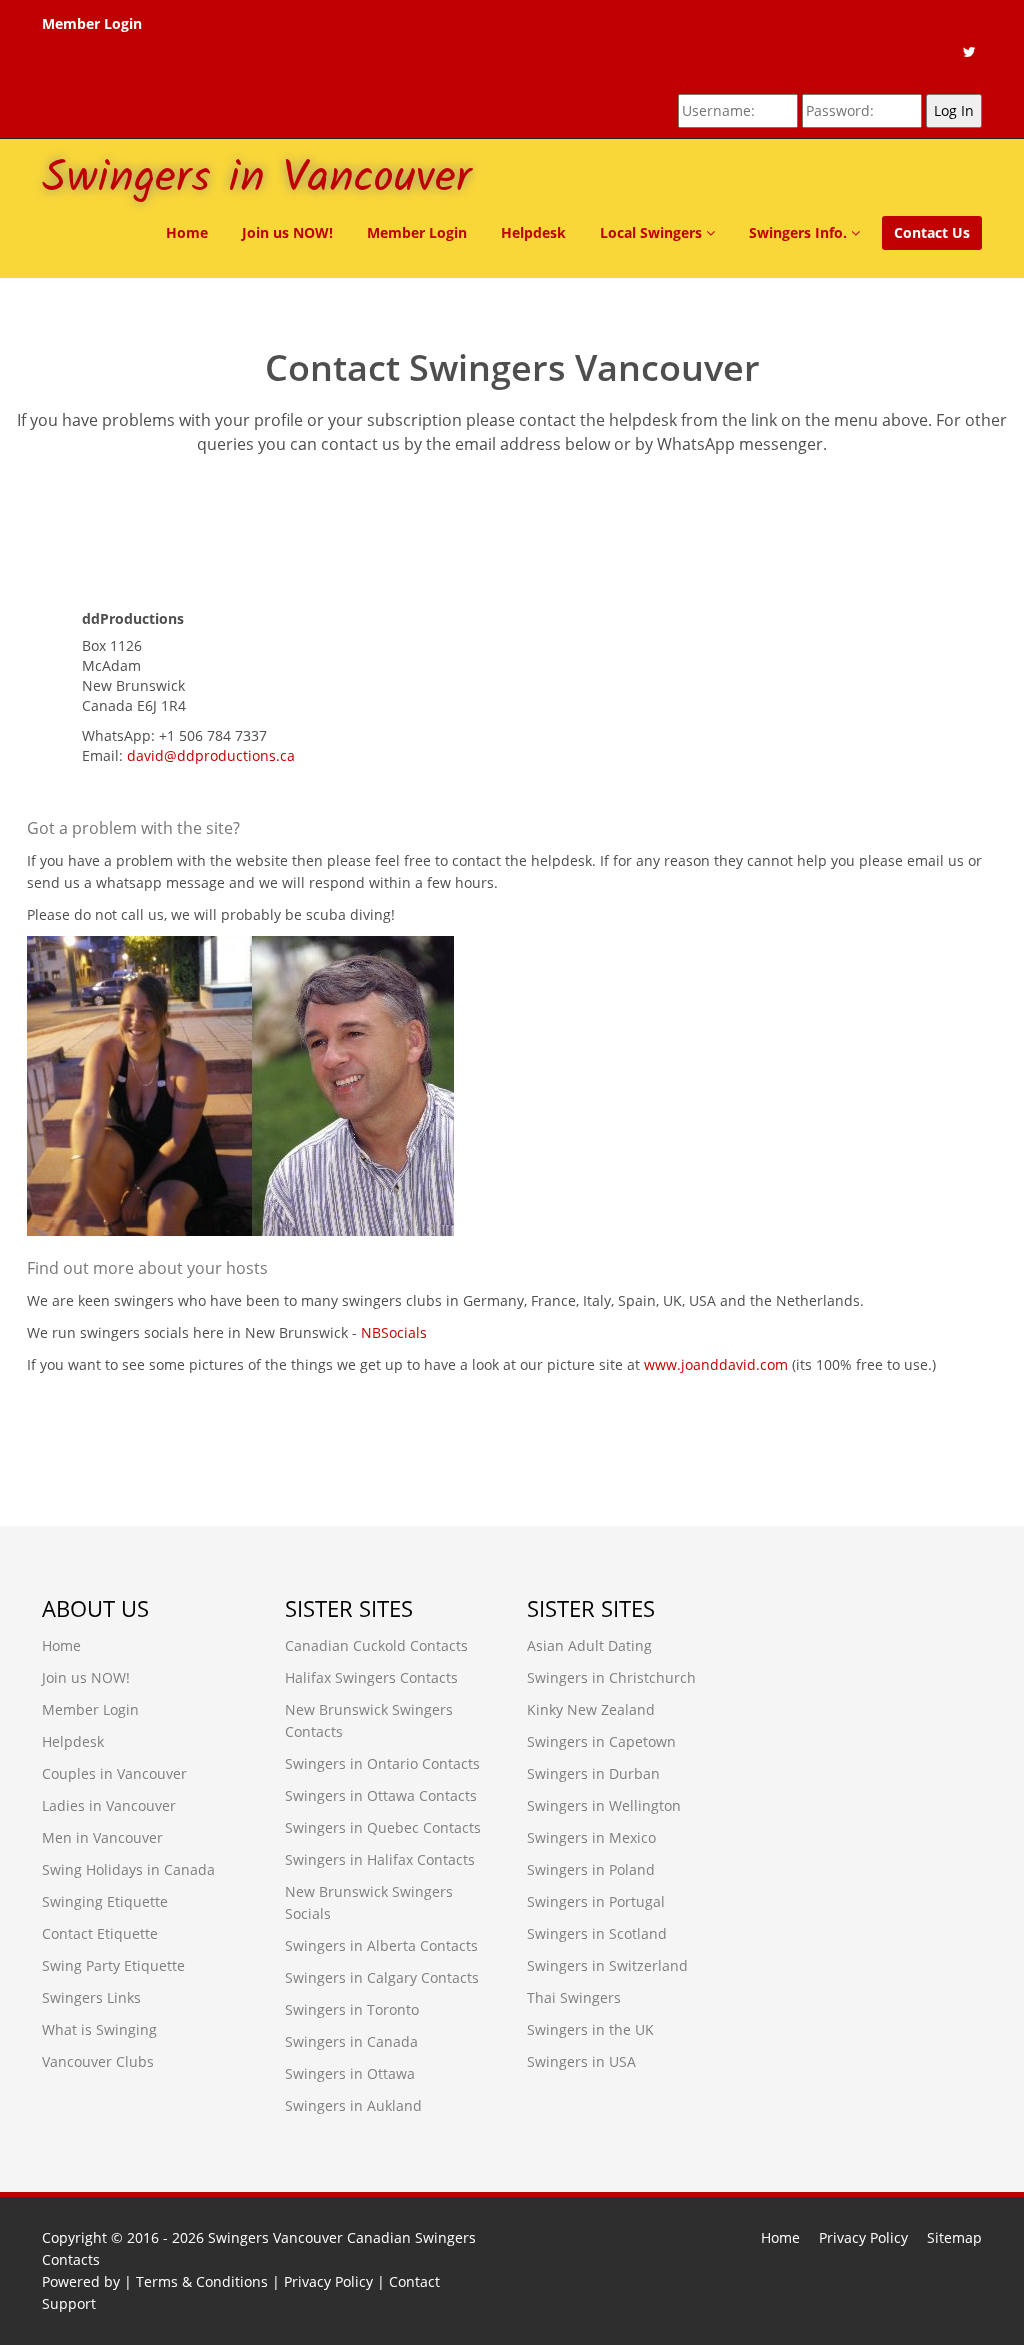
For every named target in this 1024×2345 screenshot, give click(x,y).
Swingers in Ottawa (350, 2073)
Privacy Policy (863, 2237)
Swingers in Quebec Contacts (383, 1827)
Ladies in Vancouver (109, 1805)
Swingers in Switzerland (607, 1965)
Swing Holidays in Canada (128, 1869)
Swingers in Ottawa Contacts (381, 1795)
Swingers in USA (581, 2061)
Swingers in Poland (591, 1869)
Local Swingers (653, 232)
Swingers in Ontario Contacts (382, 1763)
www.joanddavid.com (716, 1364)
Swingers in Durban (593, 1773)
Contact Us (932, 232)
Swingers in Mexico (591, 1837)
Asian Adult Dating (589, 1645)
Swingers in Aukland (353, 2105)
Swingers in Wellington (604, 1805)
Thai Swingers (574, 1997)
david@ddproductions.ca (211, 755)
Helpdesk (533, 232)
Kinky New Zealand (591, 1709)
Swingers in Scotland (597, 1933)
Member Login (92, 23)
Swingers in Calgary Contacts (382, 1977)
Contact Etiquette (100, 1933)
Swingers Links (91, 1997)
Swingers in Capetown (601, 1741)
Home (187, 232)
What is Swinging (99, 2029)
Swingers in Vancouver (256, 179)
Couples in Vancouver (114, 1773)
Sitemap (954, 2237)
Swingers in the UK (590, 2029)
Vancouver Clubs (98, 2061)
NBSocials (394, 1332)
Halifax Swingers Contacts (371, 1677)
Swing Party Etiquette (113, 1965)
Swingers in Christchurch (611, 1677)
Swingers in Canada (351, 2041)
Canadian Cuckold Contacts (376, 1645)
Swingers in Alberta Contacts (381, 1945)
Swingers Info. (800, 232)
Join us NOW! (287, 232)
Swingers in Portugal (596, 1901)
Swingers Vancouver (275, 2237)
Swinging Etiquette (105, 1901)
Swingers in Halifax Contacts (380, 1859)
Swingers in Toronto (352, 2009)
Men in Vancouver (102, 1837)
